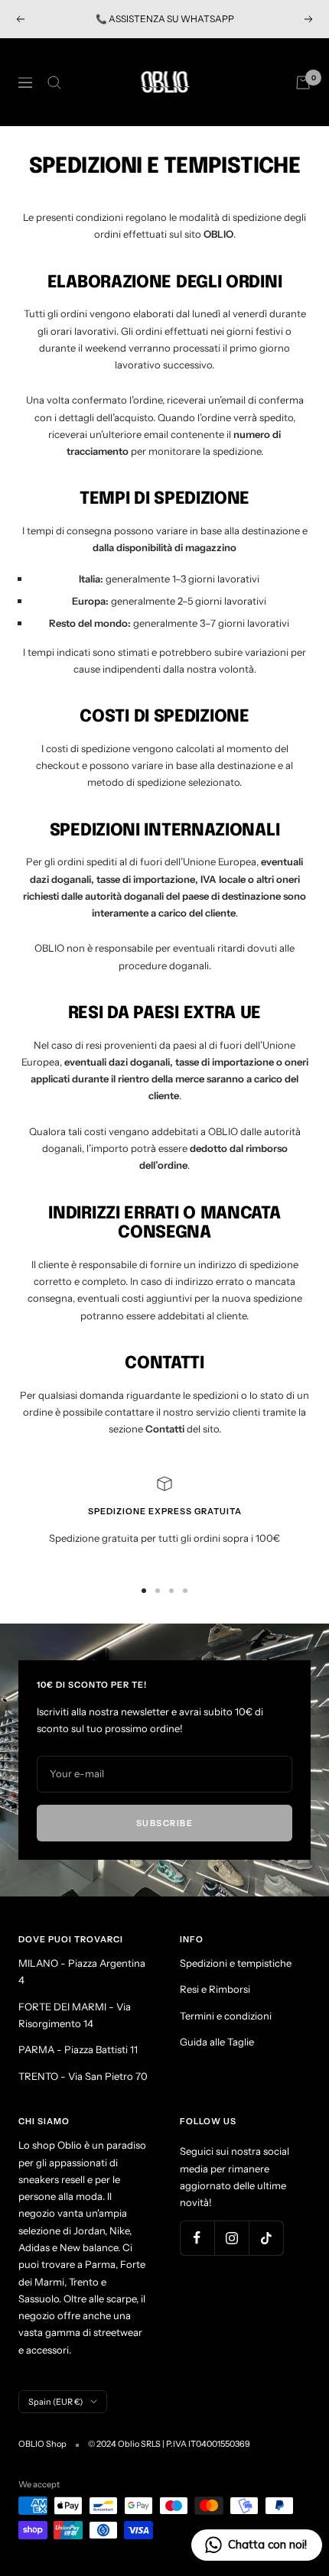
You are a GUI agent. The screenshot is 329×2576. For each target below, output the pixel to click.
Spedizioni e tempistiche (236, 1963)
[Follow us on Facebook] (197, 2238)
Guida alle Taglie (217, 2042)
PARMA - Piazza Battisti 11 (78, 2049)
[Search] (54, 83)
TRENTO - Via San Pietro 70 (83, 2076)
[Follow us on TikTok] (266, 2238)
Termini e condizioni (226, 2016)
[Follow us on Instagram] (231, 2238)
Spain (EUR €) (55, 2402)
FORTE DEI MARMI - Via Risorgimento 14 (75, 2015)
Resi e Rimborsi (215, 1989)
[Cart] (303, 83)
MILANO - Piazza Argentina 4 (82, 1971)
